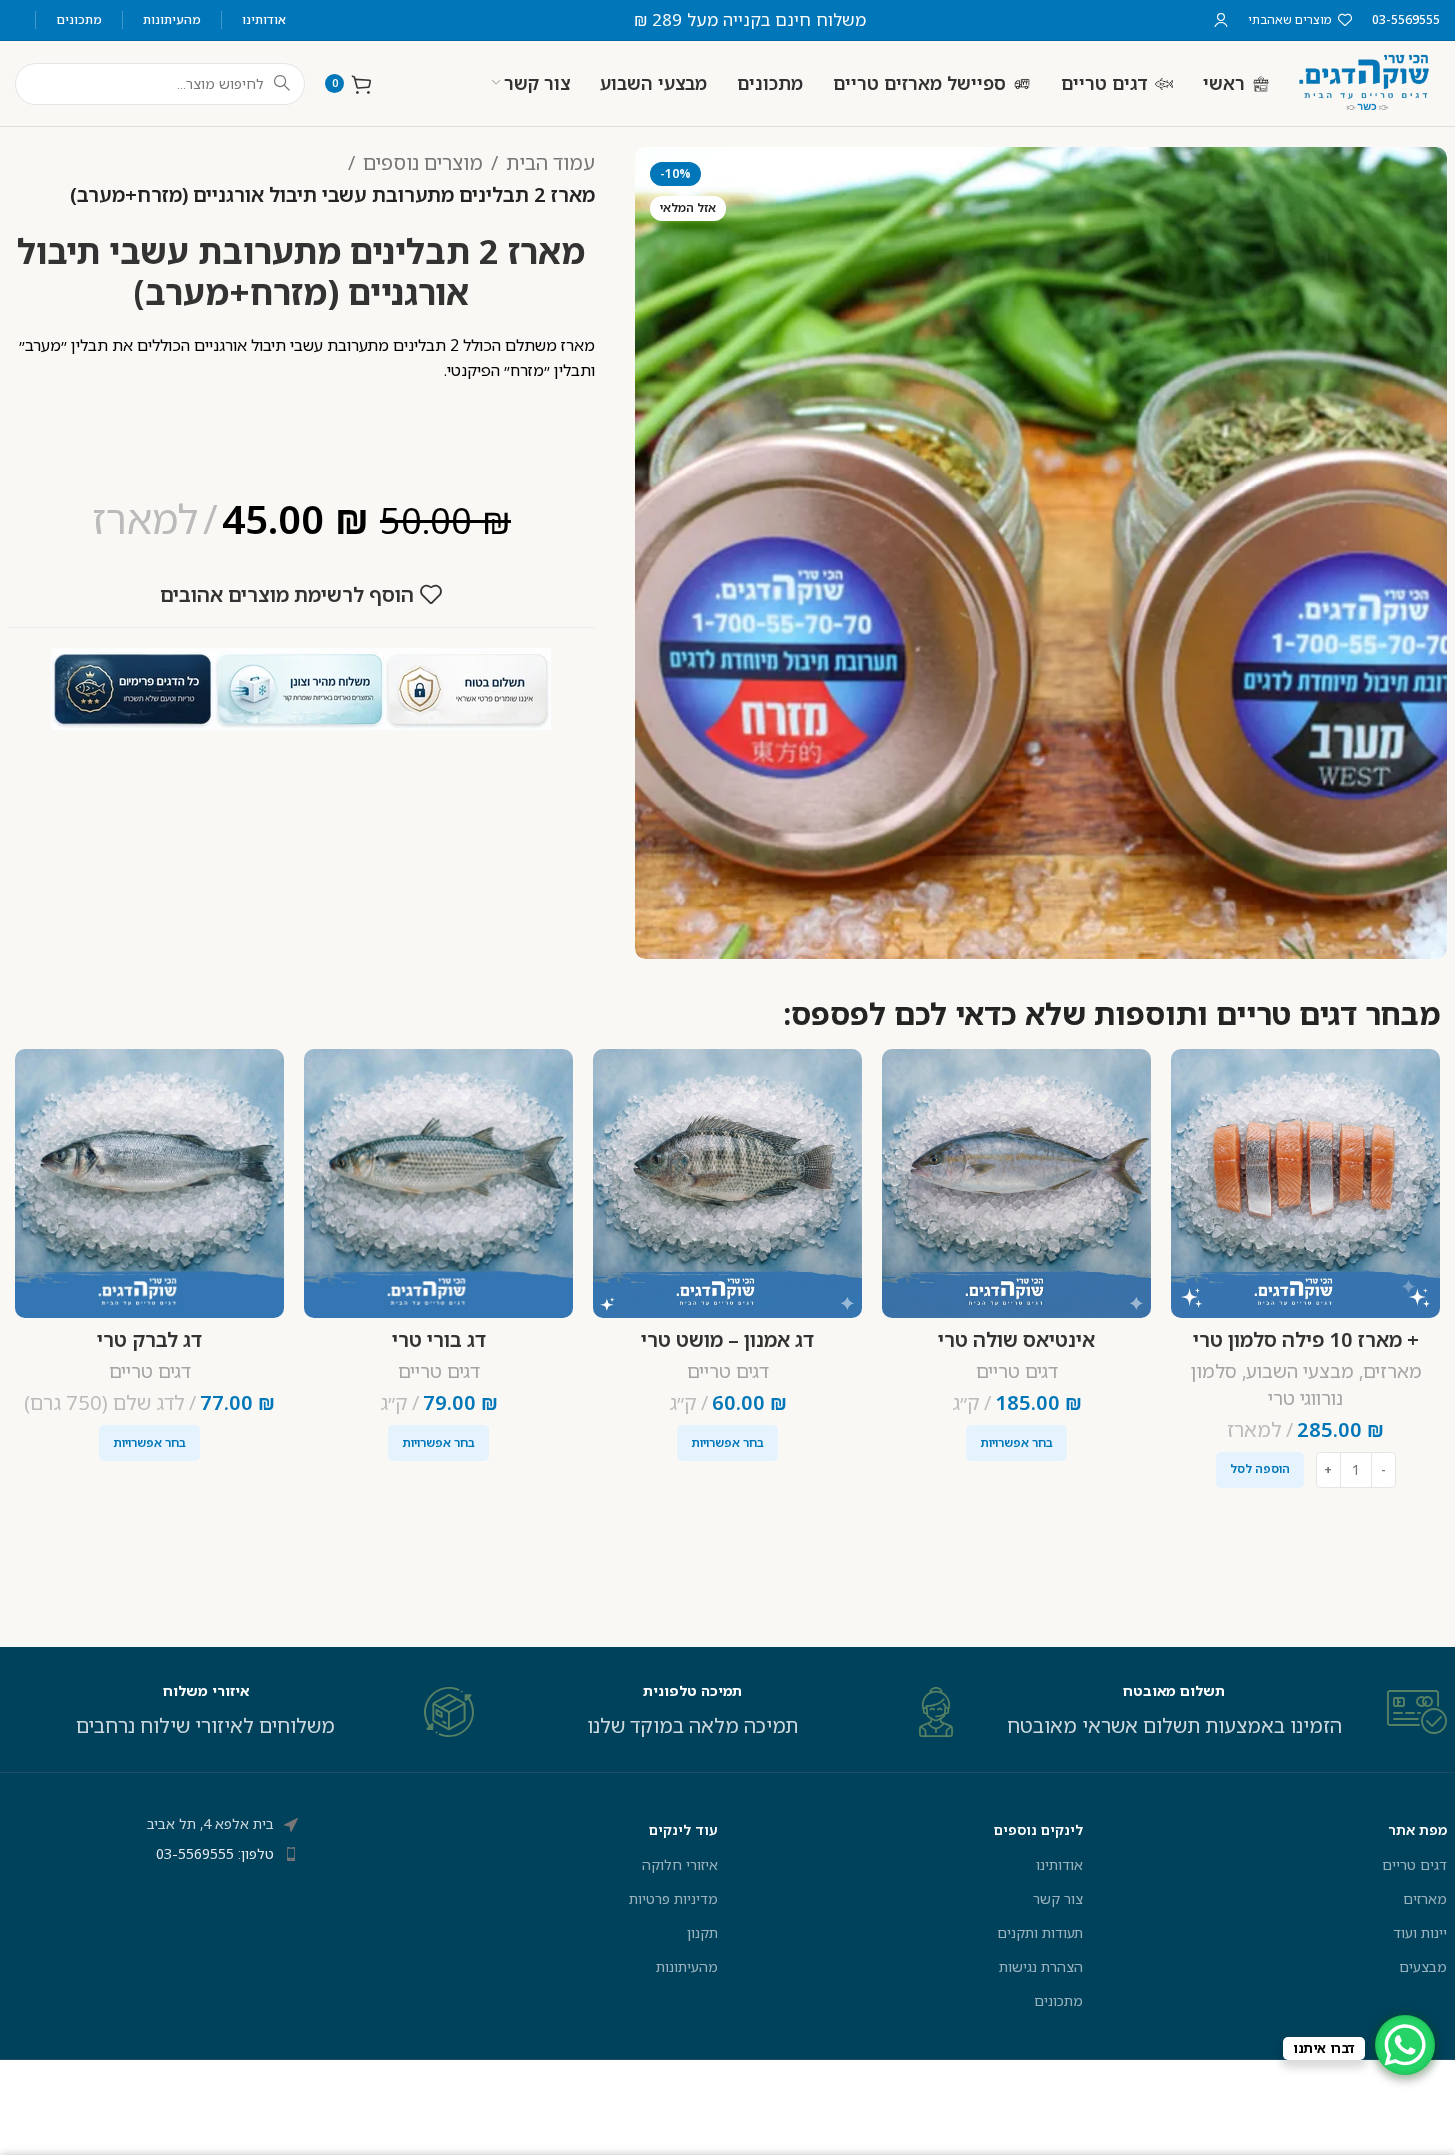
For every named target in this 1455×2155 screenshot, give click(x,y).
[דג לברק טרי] (149, 1183)
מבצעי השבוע (1300, 1371)
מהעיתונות (687, 1966)
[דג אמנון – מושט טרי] (727, 1183)
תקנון (702, 1932)
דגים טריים (1017, 1371)
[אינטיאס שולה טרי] (1016, 1183)
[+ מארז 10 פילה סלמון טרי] (1305, 1183)
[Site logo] (1365, 81)
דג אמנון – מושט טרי (727, 1339)
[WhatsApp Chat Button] (1405, 2045)
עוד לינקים (683, 1829)
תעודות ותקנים (1040, 1932)
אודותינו (1059, 1864)
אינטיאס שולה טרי (1016, 1339)
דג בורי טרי (439, 1339)
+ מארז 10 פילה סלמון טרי (1306, 1339)
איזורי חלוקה (680, 1864)
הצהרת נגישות (1041, 1966)
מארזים (1392, 1371)
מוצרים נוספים (423, 162)
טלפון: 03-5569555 (215, 1853)
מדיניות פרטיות (673, 1898)
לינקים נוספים (1038, 1829)
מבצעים (1423, 1966)
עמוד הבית (550, 162)
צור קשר (1058, 1898)
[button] (1260, 1470)
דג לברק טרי (149, 1339)
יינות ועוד (1420, 1932)
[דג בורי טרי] (438, 1183)
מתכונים (1058, 2000)
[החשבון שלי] (1221, 20)
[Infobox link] (1214, 1712)
